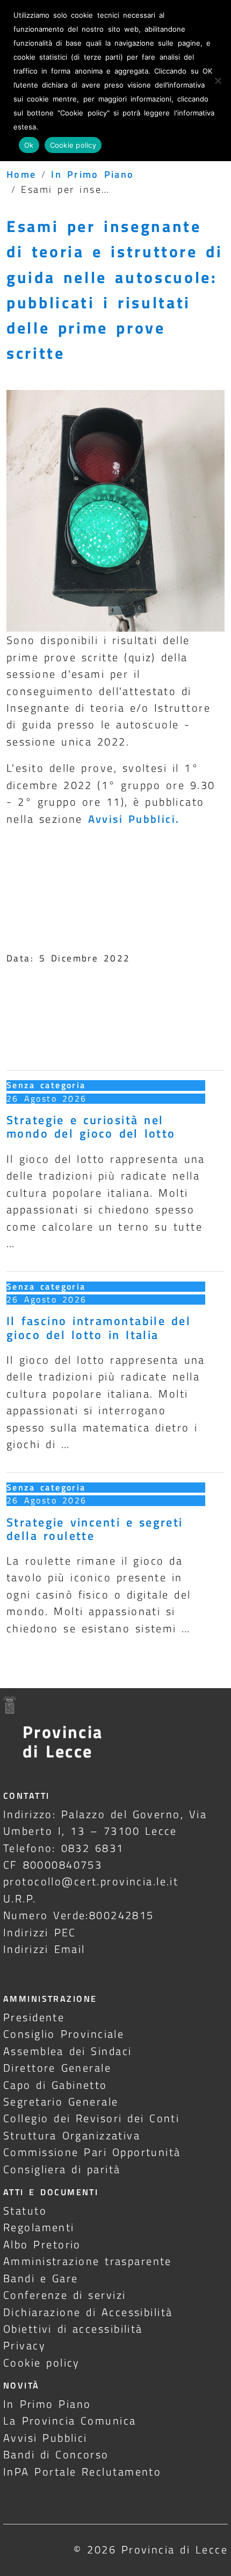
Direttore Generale (57, 2068)
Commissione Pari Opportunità (92, 2152)
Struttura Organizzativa (72, 2135)
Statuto (25, 2210)
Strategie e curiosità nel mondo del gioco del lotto (91, 1127)
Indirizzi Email (44, 1949)
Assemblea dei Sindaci (68, 2051)
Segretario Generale (61, 2101)
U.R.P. (20, 1898)
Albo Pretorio (42, 2244)
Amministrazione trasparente (88, 2261)
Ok (29, 145)
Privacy (24, 2345)
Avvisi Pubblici (45, 2438)
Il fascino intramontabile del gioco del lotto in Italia (99, 1327)
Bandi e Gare (41, 2278)
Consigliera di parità (62, 2169)
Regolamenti (39, 2227)
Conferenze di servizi (65, 2295)
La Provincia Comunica (70, 2421)
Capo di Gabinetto (55, 2085)
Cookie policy (42, 2362)
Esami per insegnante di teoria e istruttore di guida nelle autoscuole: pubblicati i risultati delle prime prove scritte (115, 290)
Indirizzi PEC (40, 1932)
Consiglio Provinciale (64, 2034)
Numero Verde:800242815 (79, 1915)
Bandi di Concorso (56, 2454)
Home (21, 174)
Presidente (34, 2017)
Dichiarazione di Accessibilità (88, 2312)
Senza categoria (46, 1085)
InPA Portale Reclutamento (82, 2472)
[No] (218, 81)
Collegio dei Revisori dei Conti (91, 2118)
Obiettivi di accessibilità (73, 2329)
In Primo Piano (93, 174)
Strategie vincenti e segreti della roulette (95, 1529)
